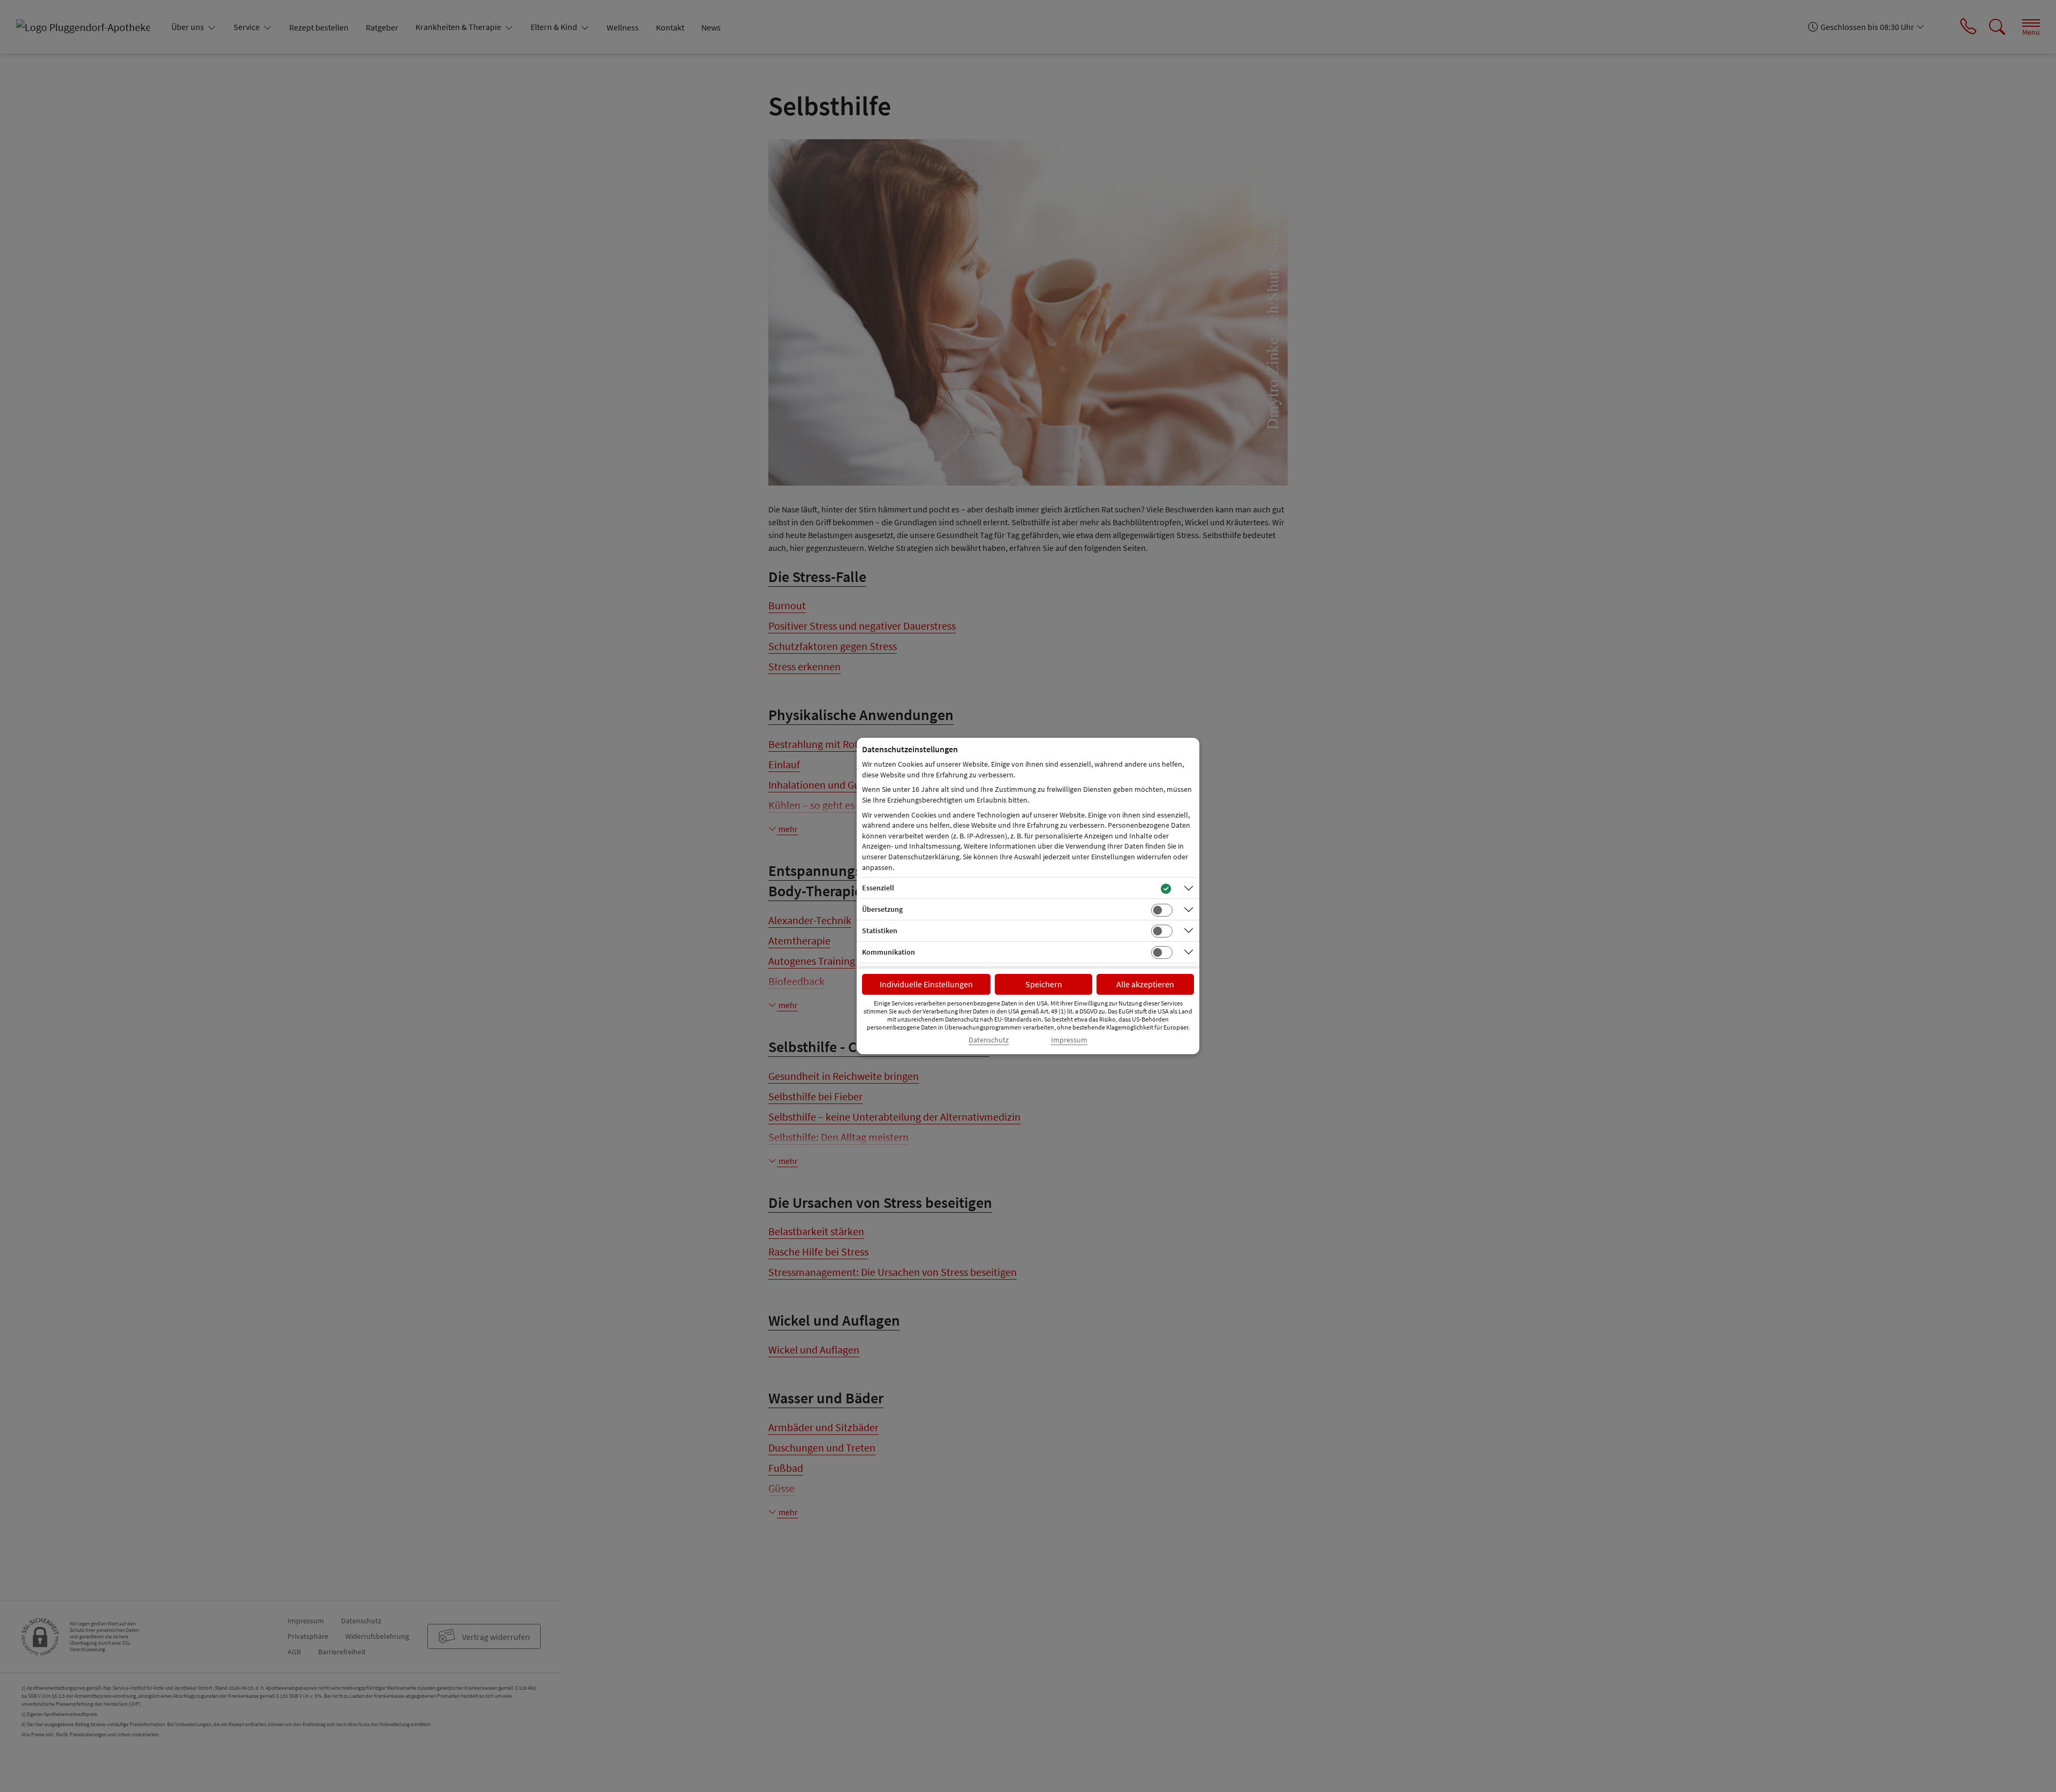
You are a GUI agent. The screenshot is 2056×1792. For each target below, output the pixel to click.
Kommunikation (889, 952)
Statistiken (880, 931)
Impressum (1069, 1040)
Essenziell (878, 888)
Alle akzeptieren (1145, 984)
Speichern (1044, 984)
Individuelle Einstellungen (926, 984)
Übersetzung (882, 909)
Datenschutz (989, 1040)
